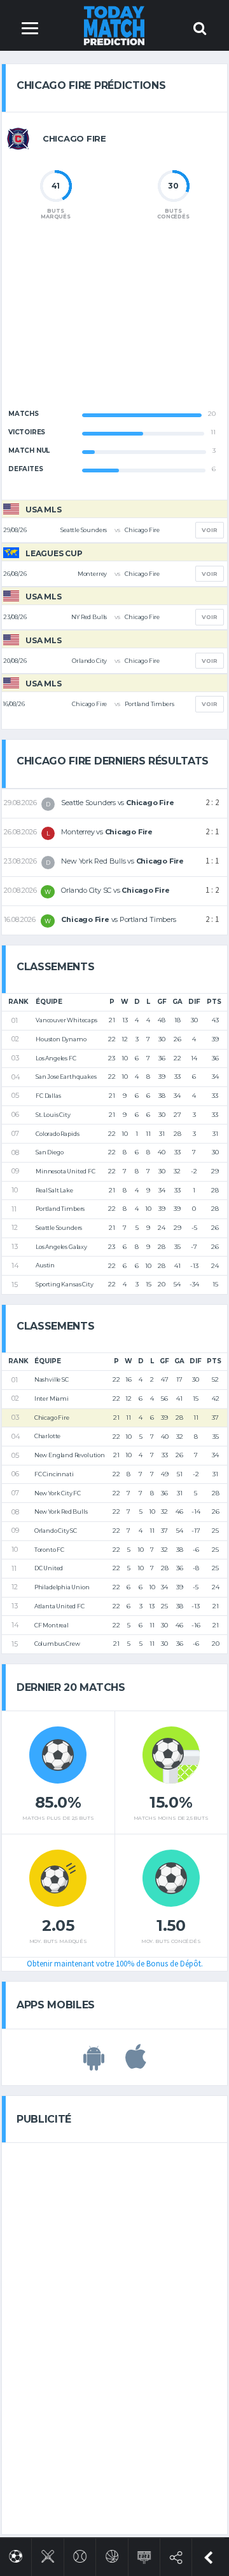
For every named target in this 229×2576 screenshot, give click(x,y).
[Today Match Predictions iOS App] (136, 2064)
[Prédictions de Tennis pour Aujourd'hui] (80, 2554)
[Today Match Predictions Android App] (94, 2064)
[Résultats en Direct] (144, 2555)
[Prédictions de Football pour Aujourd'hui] (16, 2554)
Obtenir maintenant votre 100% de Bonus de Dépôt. (115, 1964)
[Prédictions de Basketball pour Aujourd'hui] (112, 2554)
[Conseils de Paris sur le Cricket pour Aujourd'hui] (48, 2554)
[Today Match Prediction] (115, 25)
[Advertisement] (114, 325)
